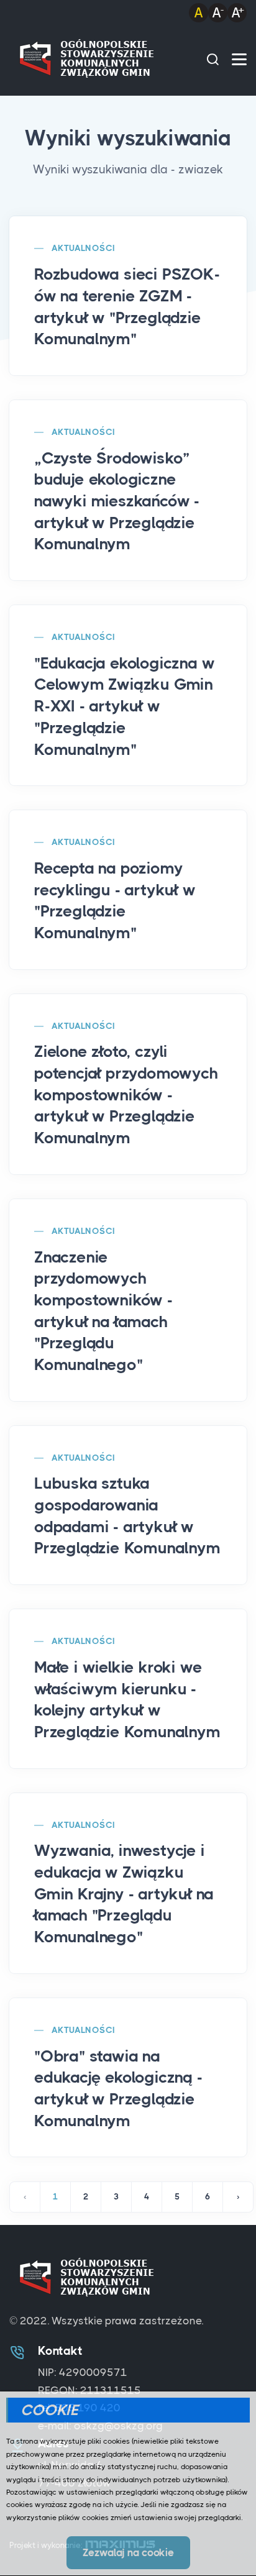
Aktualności (83, 248)
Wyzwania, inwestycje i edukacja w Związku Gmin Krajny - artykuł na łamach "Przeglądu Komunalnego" (124, 1894)
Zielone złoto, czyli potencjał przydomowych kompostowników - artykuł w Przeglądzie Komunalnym (126, 1095)
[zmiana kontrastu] (199, 12)
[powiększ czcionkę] (237, 12)
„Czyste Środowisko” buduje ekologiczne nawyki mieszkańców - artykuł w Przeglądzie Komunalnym (117, 501)
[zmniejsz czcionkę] (218, 12)
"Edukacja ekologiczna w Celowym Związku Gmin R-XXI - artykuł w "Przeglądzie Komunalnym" (124, 706)
